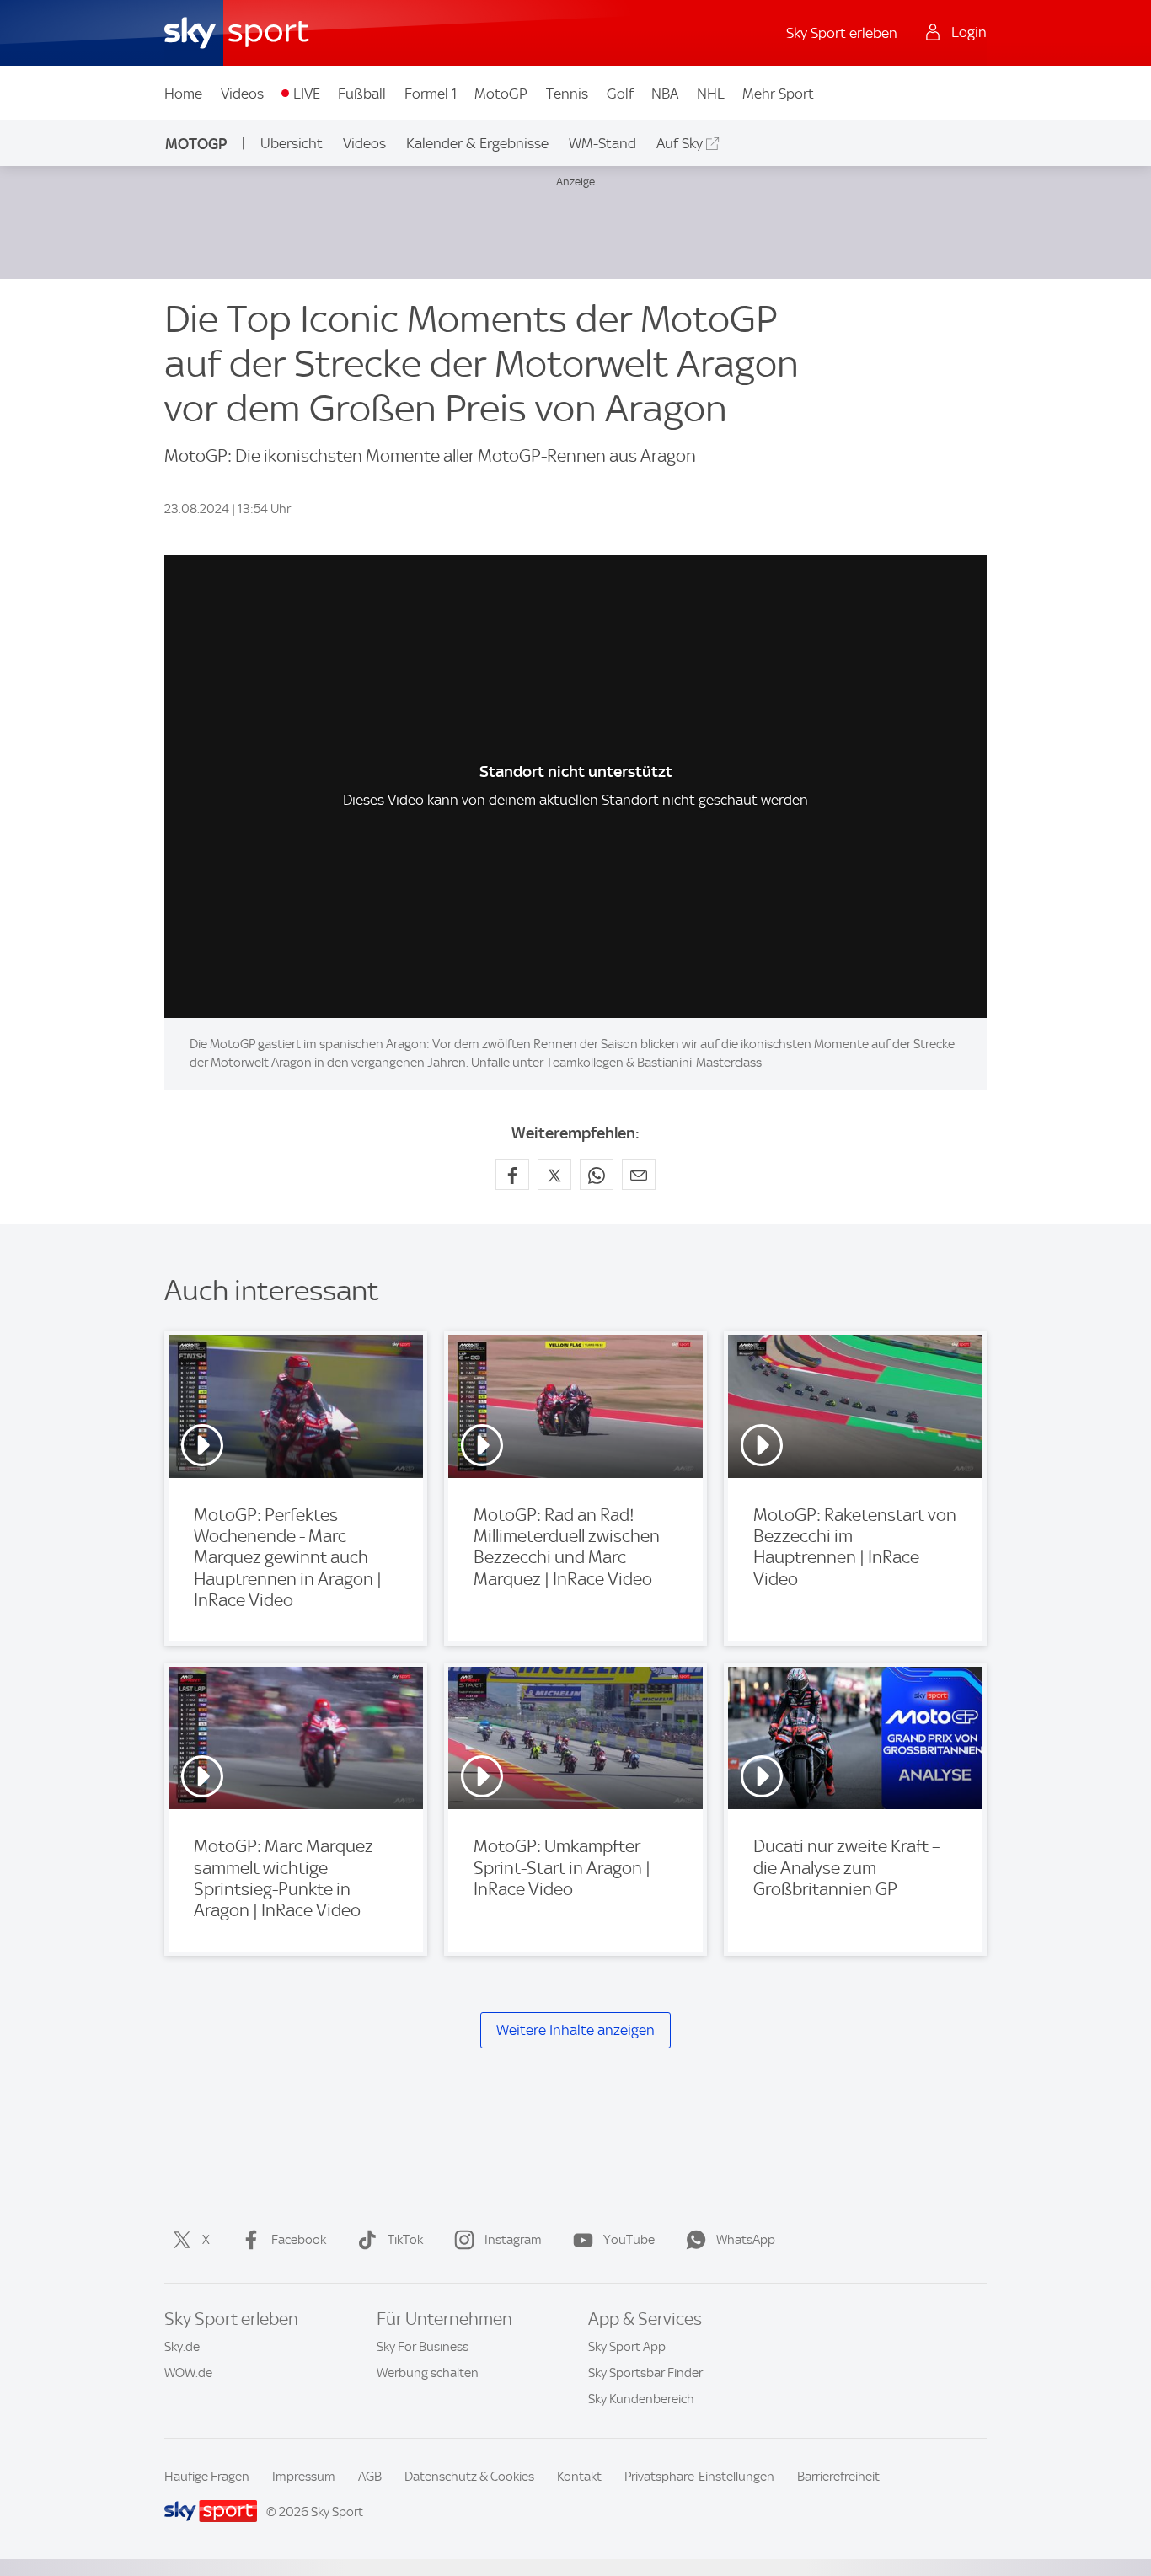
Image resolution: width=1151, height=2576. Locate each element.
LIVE (307, 94)
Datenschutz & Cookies (469, 2477)
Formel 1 (431, 94)
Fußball (362, 94)
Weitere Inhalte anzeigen (575, 2030)
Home (183, 94)
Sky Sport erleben (842, 33)
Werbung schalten (428, 2373)
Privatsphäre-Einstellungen (699, 2477)
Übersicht (292, 143)
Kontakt (579, 2477)
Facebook (299, 2240)
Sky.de (182, 2347)
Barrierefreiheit (838, 2477)
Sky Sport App (627, 2347)
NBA (665, 94)
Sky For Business (423, 2347)
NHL (711, 94)
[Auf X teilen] (554, 1175)
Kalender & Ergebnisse (477, 143)
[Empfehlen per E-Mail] (639, 1175)
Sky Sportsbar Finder (645, 2373)
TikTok (405, 2240)
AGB (370, 2477)
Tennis (567, 94)
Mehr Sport (778, 94)
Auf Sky (680, 143)
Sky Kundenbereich (641, 2399)
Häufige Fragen (207, 2477)
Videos (242, 94)
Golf (620, 94)
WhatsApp (746, 2240)
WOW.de (188, 2373)
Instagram (513, 2240)
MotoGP (501, 94)
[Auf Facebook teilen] (512, 1175)
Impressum (304, 2477)
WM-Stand (602, 143)
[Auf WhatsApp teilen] (597, 1175)
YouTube (629, 2240)
